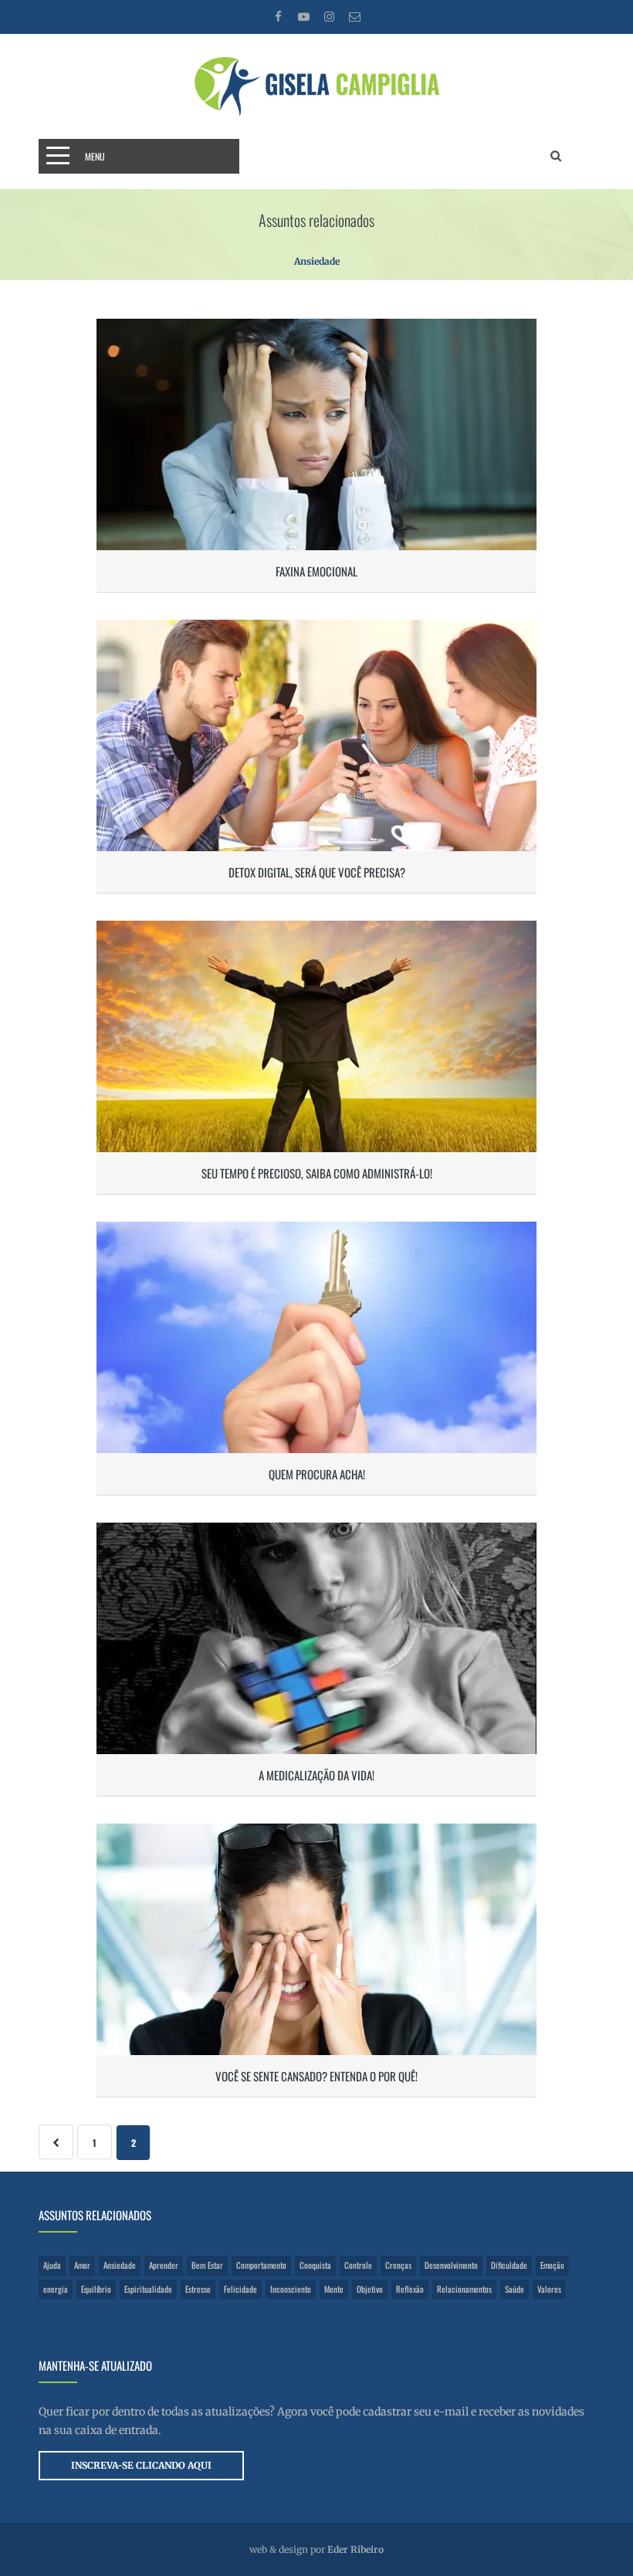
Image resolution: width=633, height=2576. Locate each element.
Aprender (164, 2265)
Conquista (315, 2265)
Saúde (515, 2289)
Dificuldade (509, 2265)
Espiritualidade (148, 2289)
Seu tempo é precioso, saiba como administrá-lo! (317, 1173)
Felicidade (240, 2289)
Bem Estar (207, 2265)
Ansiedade (120, 2265)
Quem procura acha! (317, 1474)
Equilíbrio (96, 2289)
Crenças (398, 2265)
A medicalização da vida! (316, 1775)
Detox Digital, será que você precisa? (317, 872)
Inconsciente (291, 2289)
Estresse (198, 2289)
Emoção (552, 2265)
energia (56, 2289)
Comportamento (261, 2265)
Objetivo (370, 2289)
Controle (358, 2265)
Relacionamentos (464, 2289)
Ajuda (52, 2265)
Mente (334, 2289)
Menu (95, 156)
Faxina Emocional (316, 571)
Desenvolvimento (451, 2265)
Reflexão (410, 2289)
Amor (82, 2265)
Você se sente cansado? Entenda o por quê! (316, 2076)
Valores (549, 2289)
